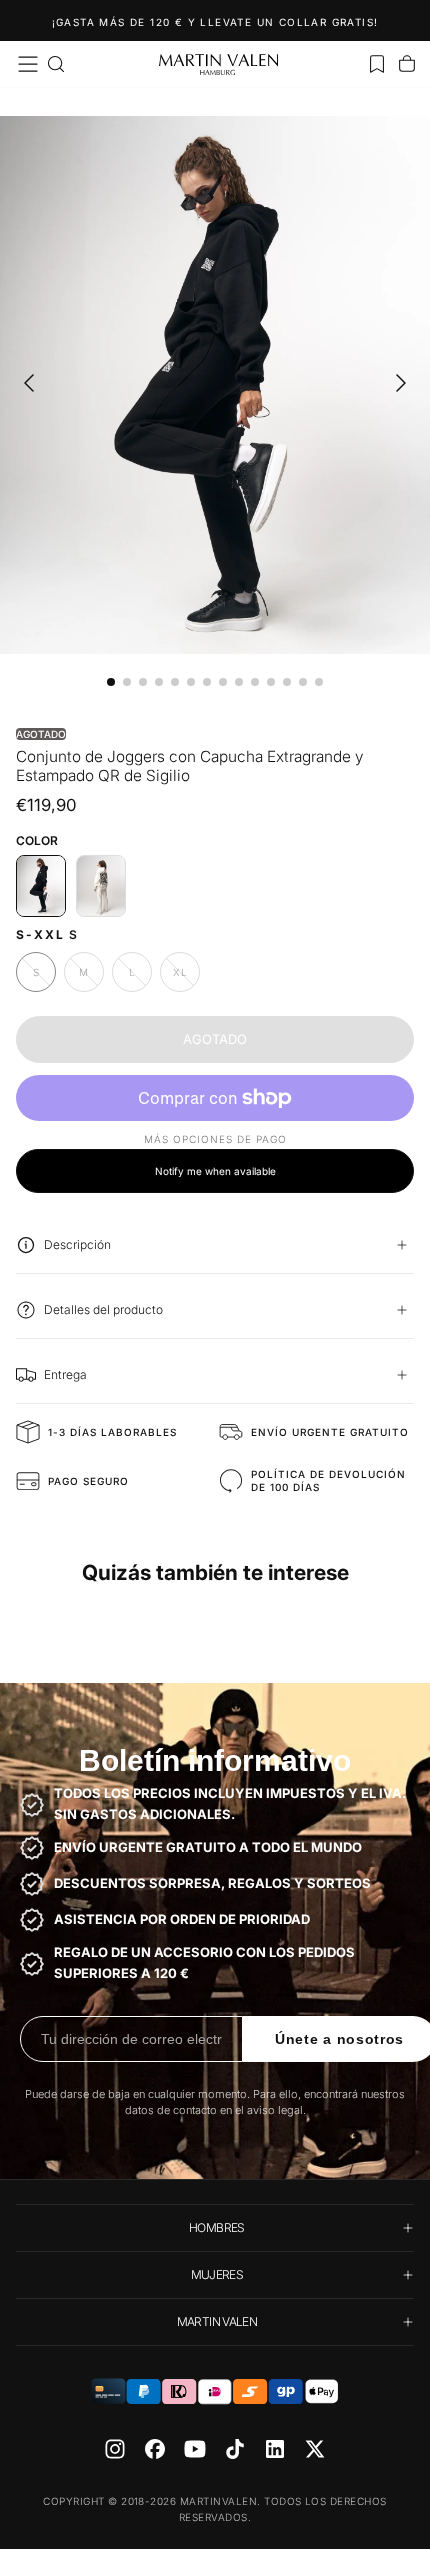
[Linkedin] (275, 2449)
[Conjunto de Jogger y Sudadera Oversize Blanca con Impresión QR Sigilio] (101, 886)
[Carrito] (407, 64)
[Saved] (377, 64)
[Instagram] (115, 2449)
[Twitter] (315, 2449)
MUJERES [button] (217, 2274)
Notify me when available (215, 1171)
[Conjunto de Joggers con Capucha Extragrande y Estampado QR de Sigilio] (41, 886)
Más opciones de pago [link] (215, 1139)
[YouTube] (195, 2449)
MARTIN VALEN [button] (217, 2321)
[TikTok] (235, 2449)
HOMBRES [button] (217, 2227)
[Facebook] (155, 2449)
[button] (28, 64)
